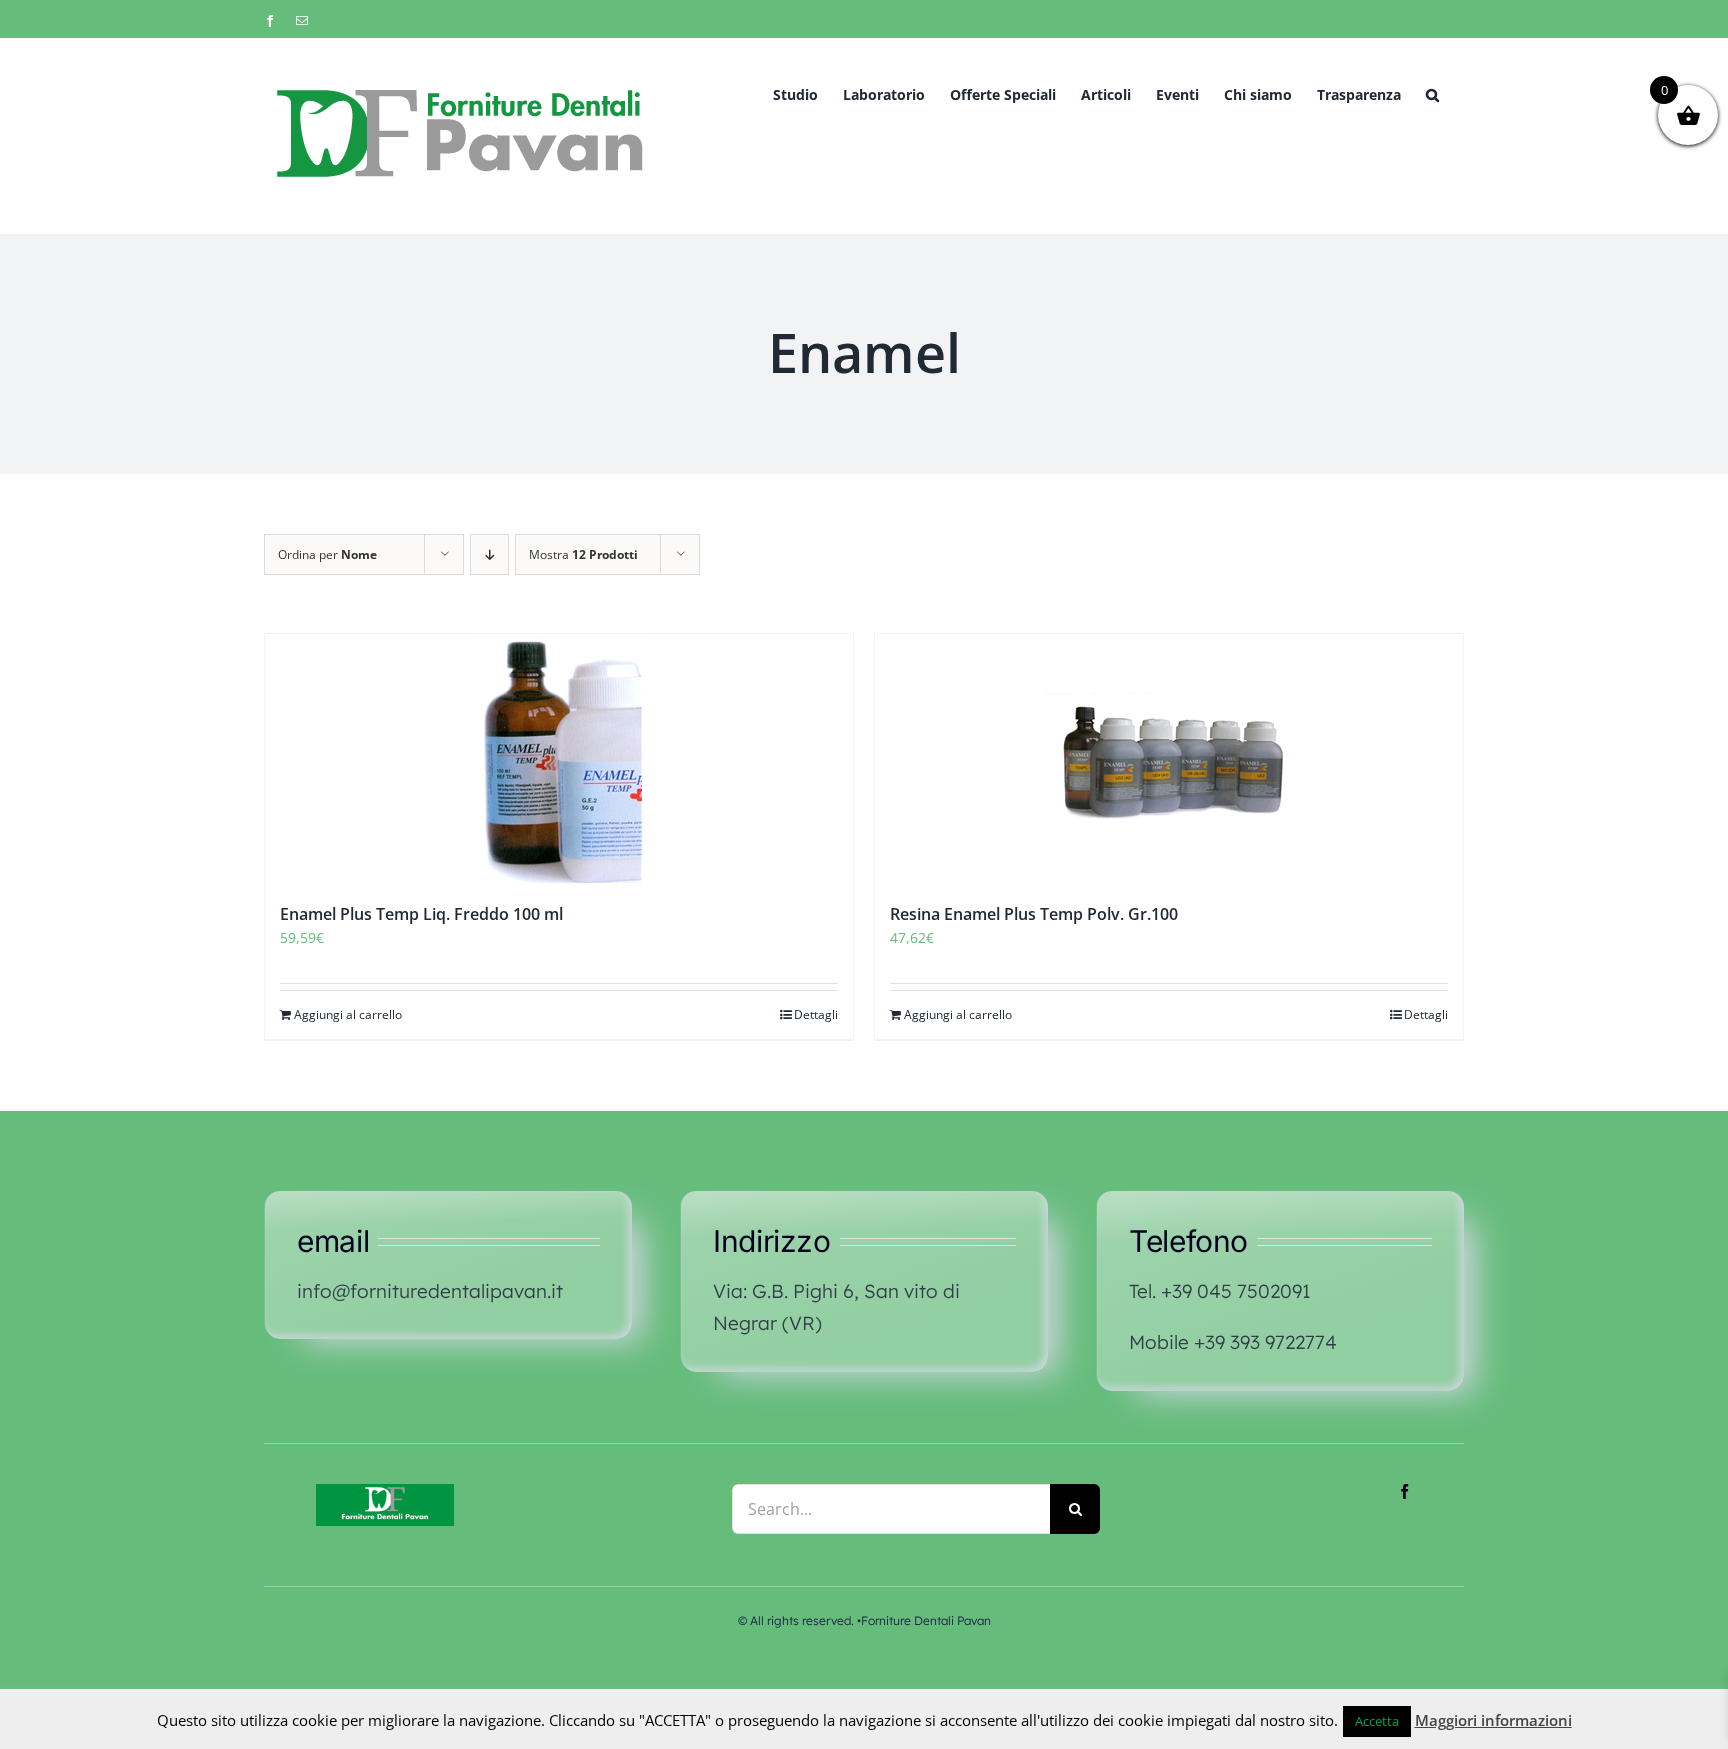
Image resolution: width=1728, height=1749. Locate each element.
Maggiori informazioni (1493, 1720)
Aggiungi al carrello (348, 1014)
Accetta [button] (1377, 1721)
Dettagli (816, 1014)
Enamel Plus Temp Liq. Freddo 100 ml (421, 914)
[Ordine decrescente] (489, 554)
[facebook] (1404, 1491)
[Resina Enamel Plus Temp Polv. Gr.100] (1169, 759)
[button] (1432, 93)
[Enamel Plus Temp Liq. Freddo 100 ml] (559, 759)
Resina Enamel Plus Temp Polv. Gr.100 (1034, 914)
